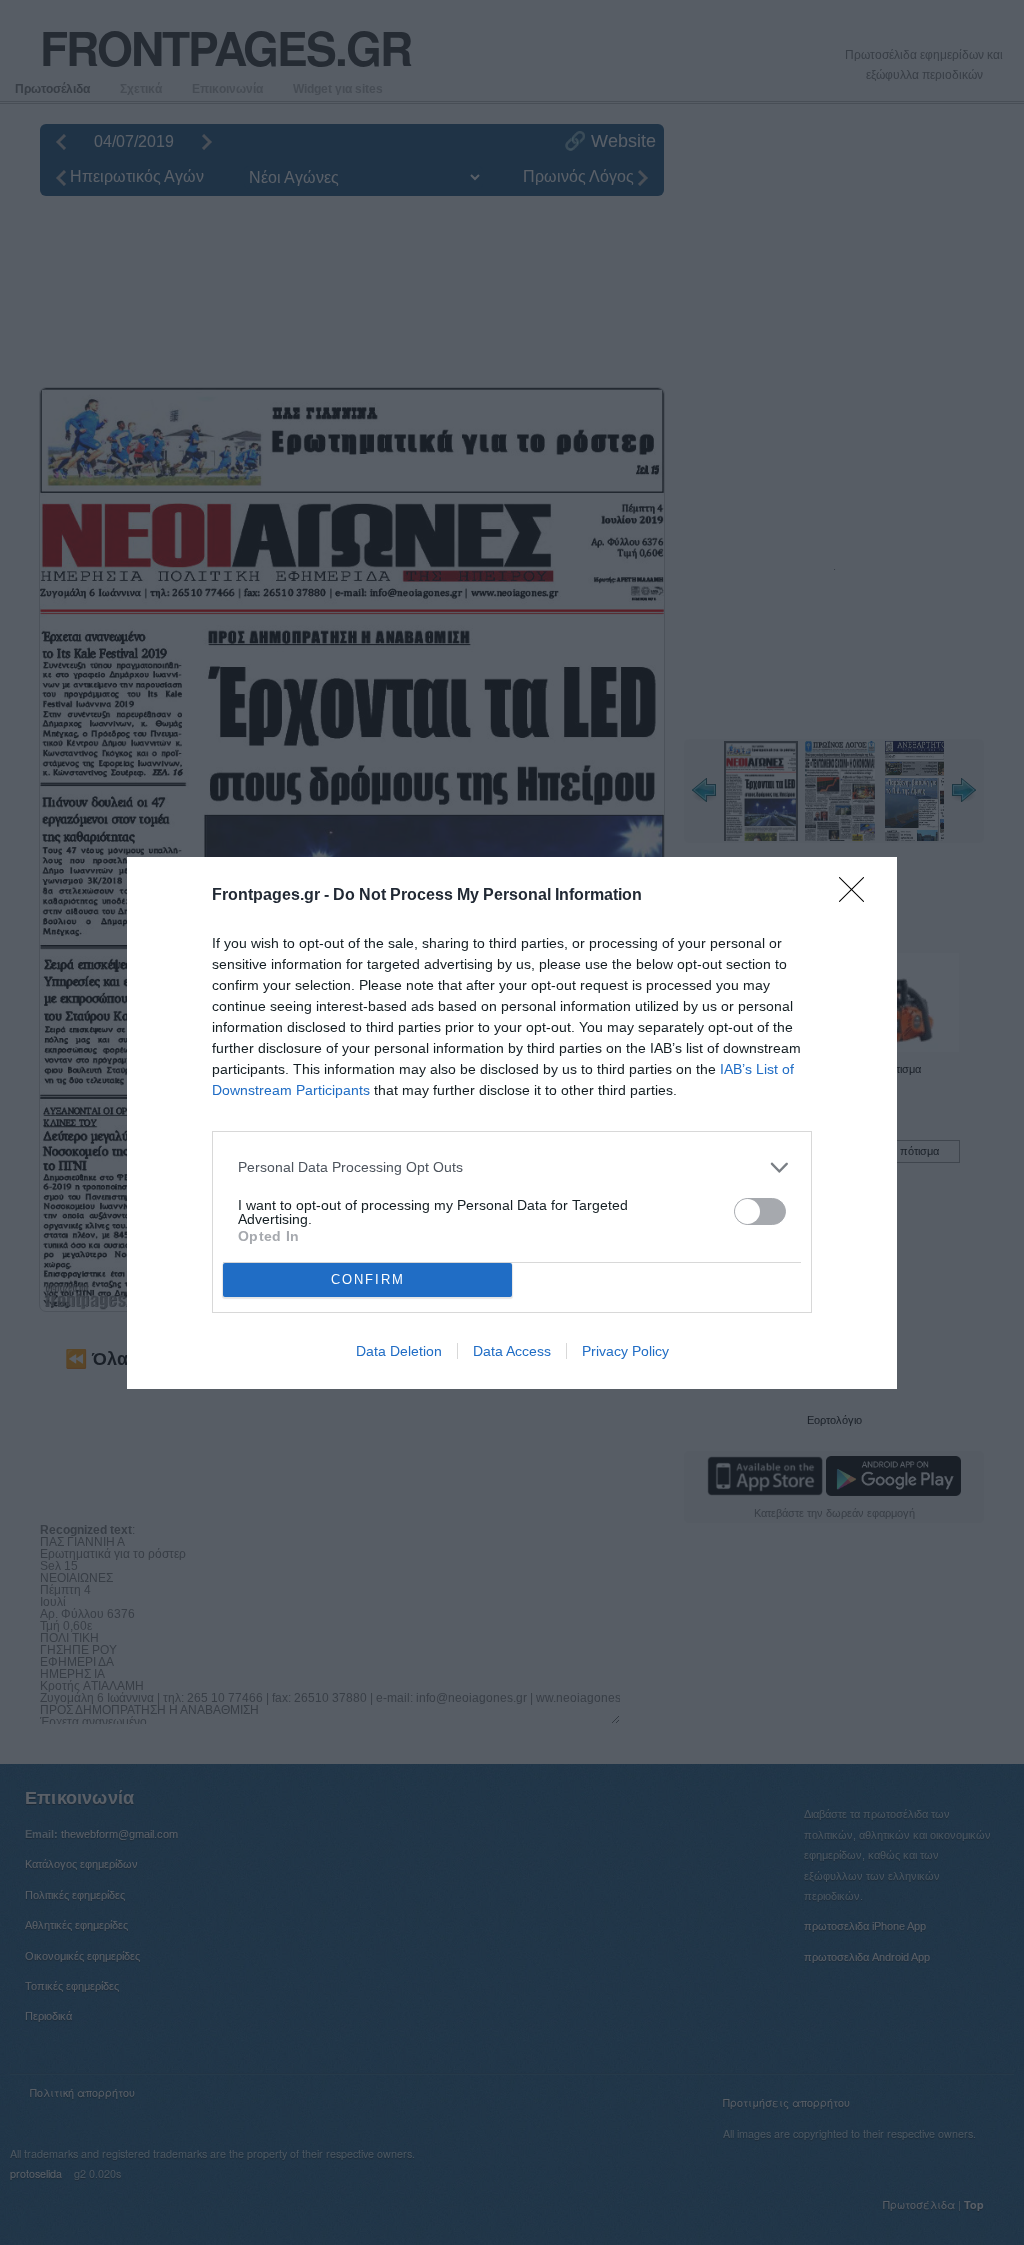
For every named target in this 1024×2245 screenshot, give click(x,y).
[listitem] (512, 1167)
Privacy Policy (625, 1351)
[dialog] (512, 1123)
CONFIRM (368, 1279)
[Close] (858, 896)
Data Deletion (399, 1351)
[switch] (760, 1211)
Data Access (512, 1351)
